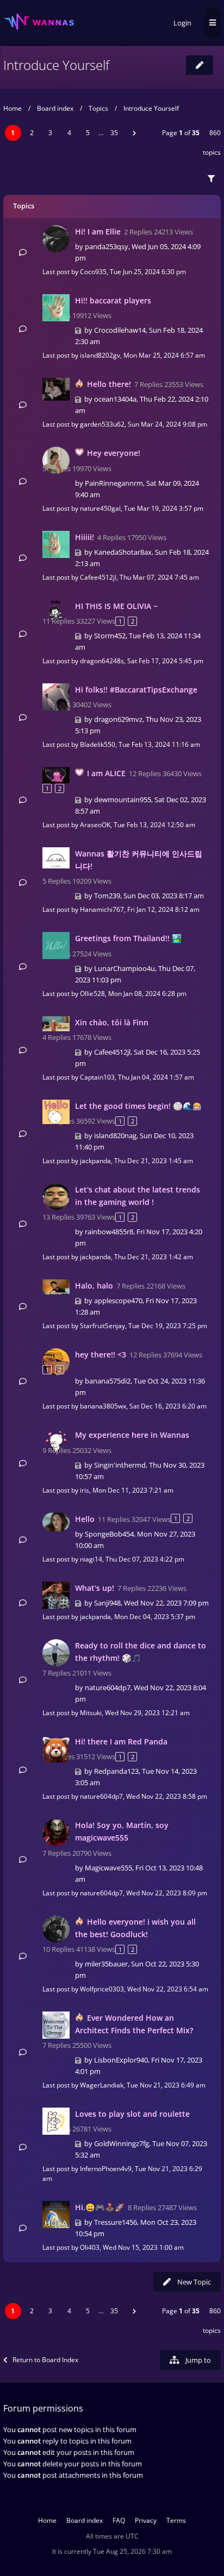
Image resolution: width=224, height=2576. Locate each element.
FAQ (119, 2520)
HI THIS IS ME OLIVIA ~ (116, 606)
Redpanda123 (116, 1771)
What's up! (95, 1588)
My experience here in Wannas (132, 1435)
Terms (176, 2520)
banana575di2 (108, 1381)
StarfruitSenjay (102, 1326)
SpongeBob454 (109, 1534)
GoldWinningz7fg (122, 2143)
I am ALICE (106, 773)
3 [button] (50, 133)
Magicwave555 (108, 1868)
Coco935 (93, 272)
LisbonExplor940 (121, 2060)
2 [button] (32, 133)
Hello (85, 1519)
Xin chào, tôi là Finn (112, 1022)
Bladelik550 (98, 744)
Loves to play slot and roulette (132, 2114)
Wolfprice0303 (102, 1989)
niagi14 (91, 1559)
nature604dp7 (108, 1687)
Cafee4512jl (98, 577)
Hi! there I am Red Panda (121, 1741)
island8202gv (100, 355)
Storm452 (110, 636)
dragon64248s (102, 661)
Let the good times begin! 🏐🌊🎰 (139, 1106)
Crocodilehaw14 (120, 330)
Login (182, 23)
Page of (181, 133)
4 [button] (69, 133)
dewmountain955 (123, 800)
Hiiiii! (85, 537)
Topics (98, 108)
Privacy (146, 2520)
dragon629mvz (118, 719)
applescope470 (118, 1300)
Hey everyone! (114, 453)
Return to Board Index (45, 2360)
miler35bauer (106, 1964)
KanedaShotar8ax (123, 552)
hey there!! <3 (101, 1354)
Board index (55, 108)
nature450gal (100, 508)
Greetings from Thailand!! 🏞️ (128, 938)
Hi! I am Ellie (98, 231)
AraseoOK (95, 825)
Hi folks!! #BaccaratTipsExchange (136, 690)
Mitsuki (91, 1713)
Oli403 (90, 2247)
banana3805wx (103, 1406)
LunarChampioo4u (125, 968)
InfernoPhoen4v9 (106, 2169)
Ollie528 (92, 994)
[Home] (39, 22)
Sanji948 (107, 1603)
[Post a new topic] (200, 65)
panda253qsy (107, 246)
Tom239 (107, 896)
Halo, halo (94, 1286)
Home (13, 108)
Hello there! (109, 384)
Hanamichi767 (102, 909)
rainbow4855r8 (109, 1232)
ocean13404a (115, 399)
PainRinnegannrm (114, 483)
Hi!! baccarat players (113, 300)
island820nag (115, 1135)
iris (85, 1490)
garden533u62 (102, 424)
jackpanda (95, 1161)
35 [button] (114, 133)
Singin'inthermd (120, 1465)
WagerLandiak (102, 2085)
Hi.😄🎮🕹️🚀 (100, 2207)
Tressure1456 (116, 2222)
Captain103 (97, 1077)
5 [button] (88, 133)
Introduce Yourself (56, 65)
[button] (134, 133)
